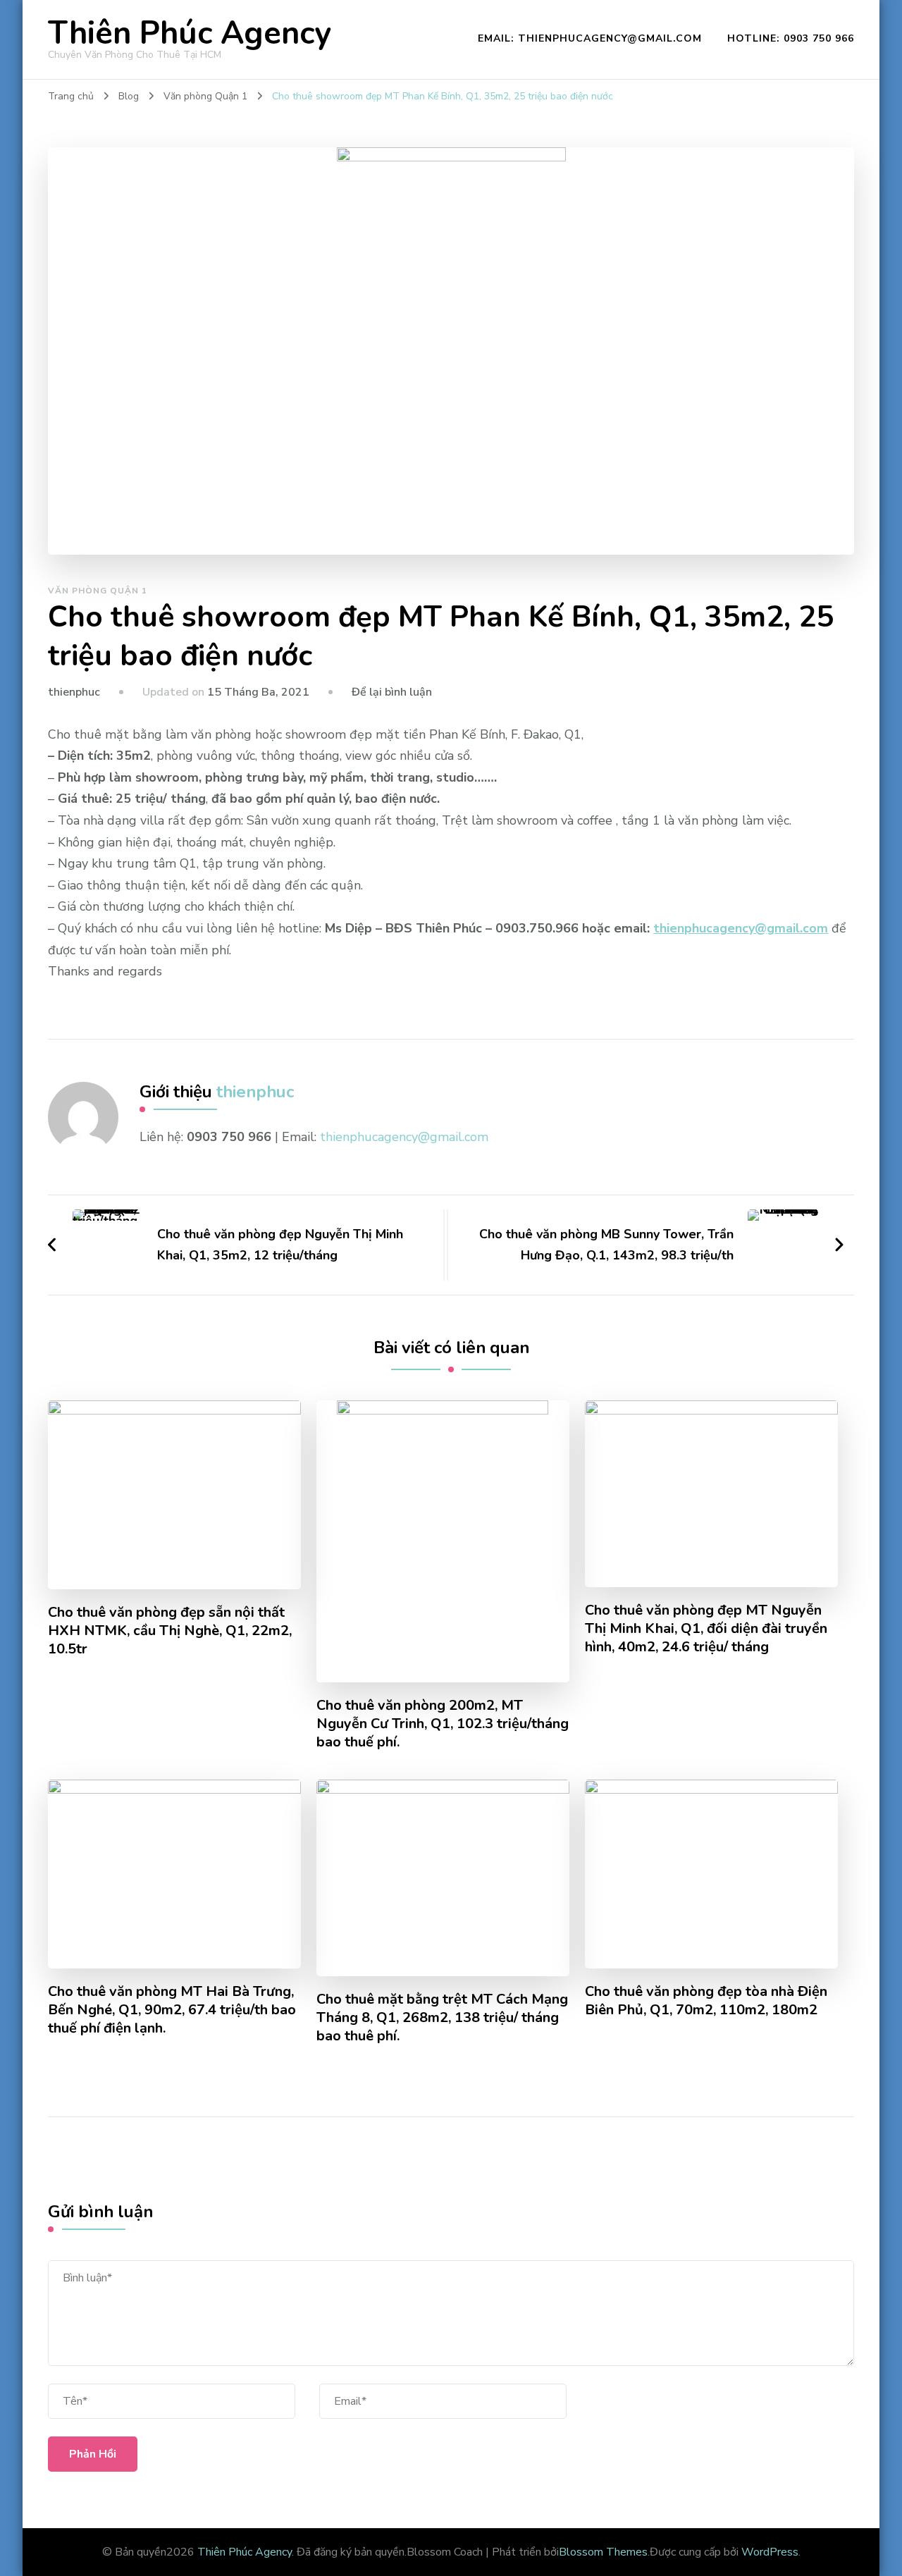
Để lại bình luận (392, 692)
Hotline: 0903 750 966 (791, 38)
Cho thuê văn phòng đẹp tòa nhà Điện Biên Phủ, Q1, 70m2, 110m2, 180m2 (706, 2001)
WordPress (770, 2552)
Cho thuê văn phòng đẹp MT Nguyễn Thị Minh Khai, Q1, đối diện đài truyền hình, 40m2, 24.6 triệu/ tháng (706, 1629)
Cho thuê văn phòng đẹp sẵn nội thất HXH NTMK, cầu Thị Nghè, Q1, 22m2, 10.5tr (170, 1631)
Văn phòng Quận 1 (98, 591)
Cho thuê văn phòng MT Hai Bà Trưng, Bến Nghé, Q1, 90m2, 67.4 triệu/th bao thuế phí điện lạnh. (172, 2010)
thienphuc (74, 692)
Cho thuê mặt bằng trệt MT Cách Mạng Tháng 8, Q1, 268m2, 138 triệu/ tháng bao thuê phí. (442, 2018)
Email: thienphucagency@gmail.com (590, 38)
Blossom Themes (603, 2552)
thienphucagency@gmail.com (741, 928)
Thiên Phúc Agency (190, 33)
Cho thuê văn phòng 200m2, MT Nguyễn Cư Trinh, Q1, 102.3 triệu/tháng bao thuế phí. (443, 1724)
